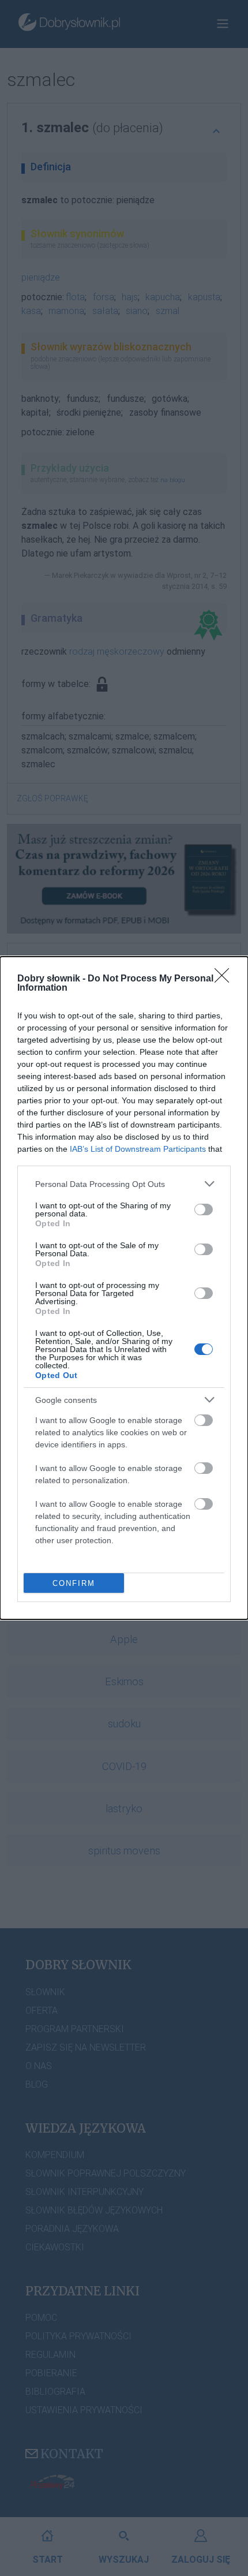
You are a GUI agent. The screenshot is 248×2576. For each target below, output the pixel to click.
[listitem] (124, 1184)
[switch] (204, 1209)
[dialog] (124, 1288)
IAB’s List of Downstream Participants (138, 1149)
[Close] (226, 979)
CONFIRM (74, 1583)
